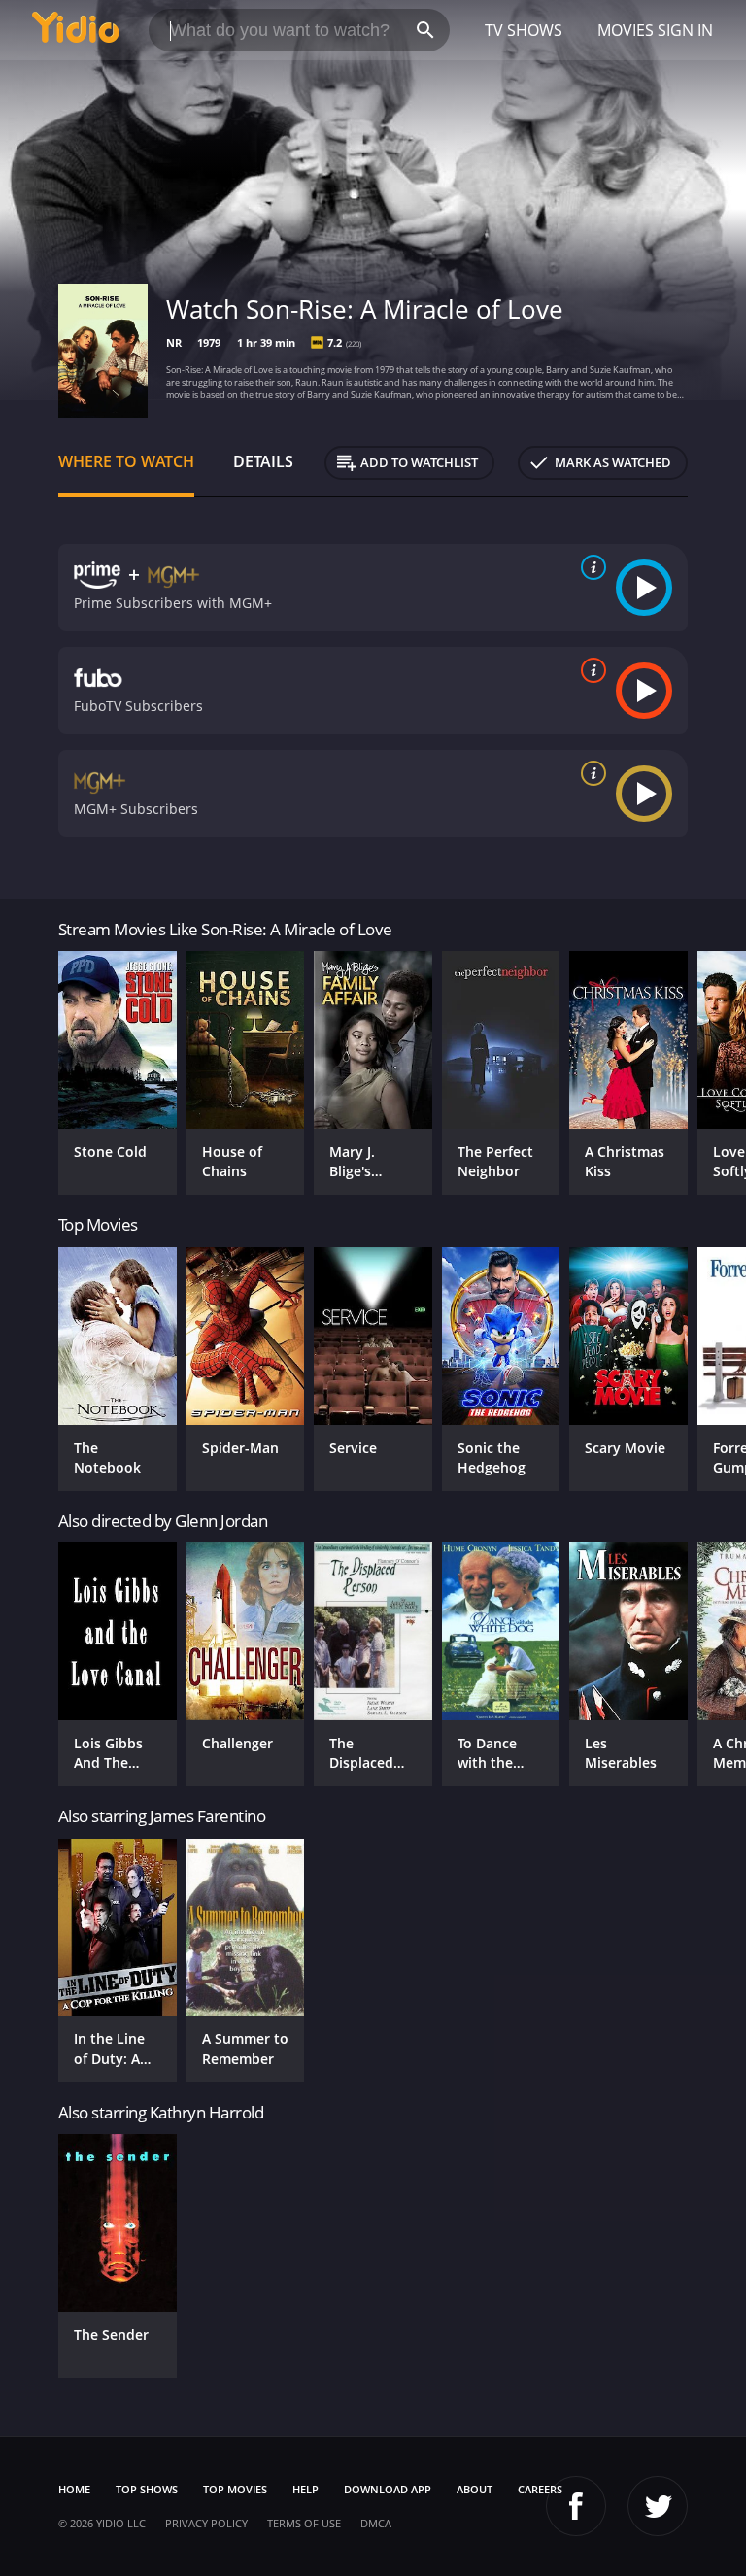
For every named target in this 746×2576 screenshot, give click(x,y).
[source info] (590, 567)
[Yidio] (76, 30)
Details (263, 461)
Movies (626, 30)
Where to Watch (126, 461)
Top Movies (235, 2489)
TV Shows (524, 30)
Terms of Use (304, 2523)
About (475, 2489)
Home (74, 2489)
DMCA (376, 2523)
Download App (388, 2489)
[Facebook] (576, 2506)
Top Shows (147, 2489)
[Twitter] (658, 2506)
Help (305, 2489)
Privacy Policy (206, 2523)
